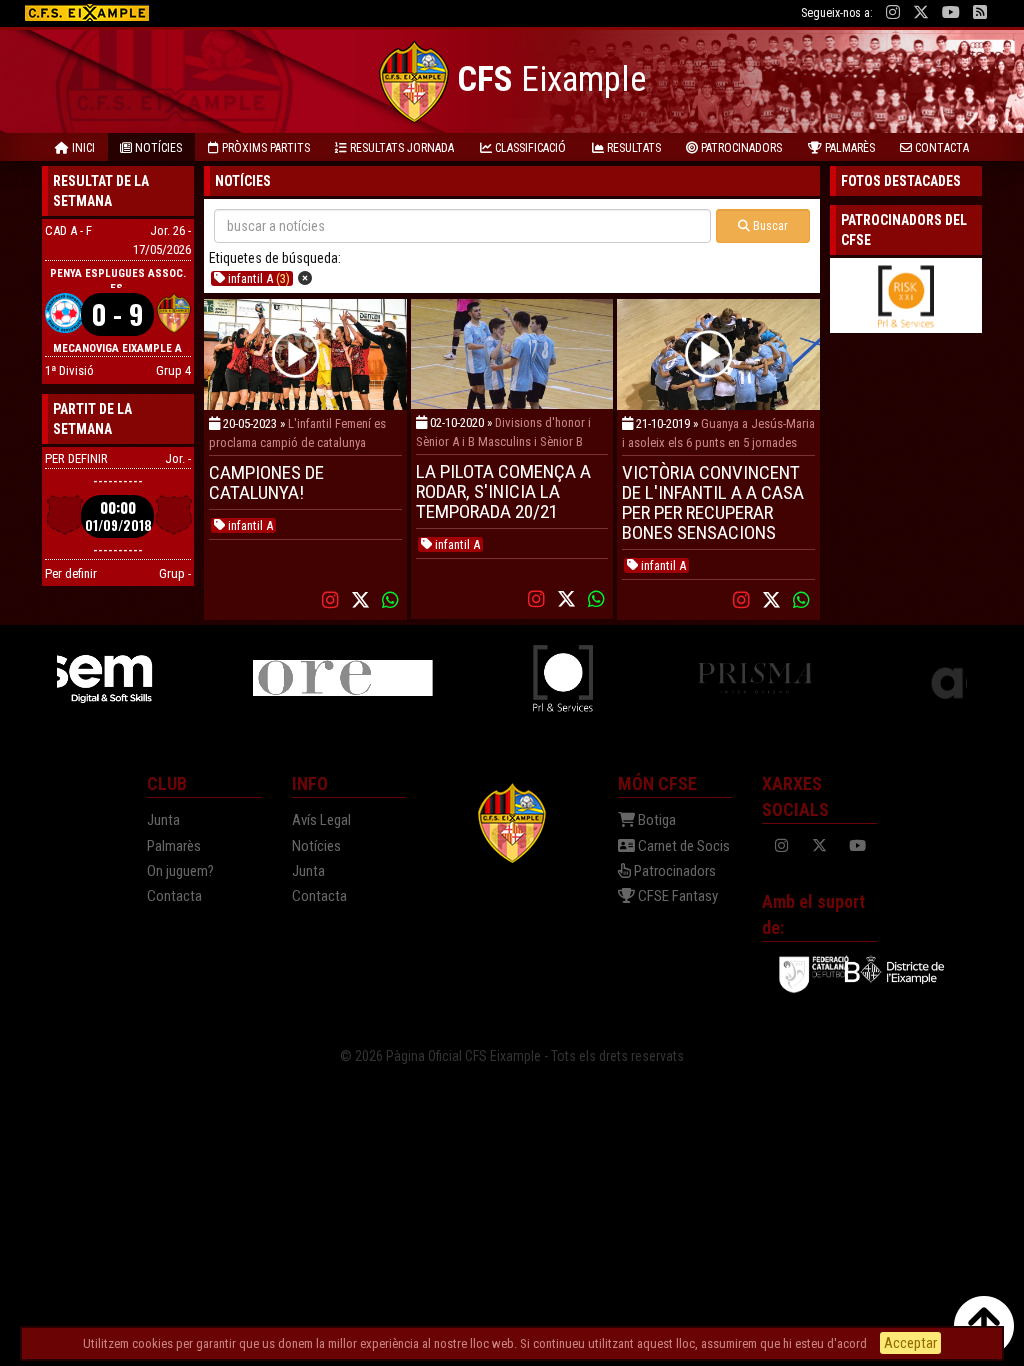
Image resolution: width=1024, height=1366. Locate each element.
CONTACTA (940, 148)
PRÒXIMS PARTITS (264, 148)
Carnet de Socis (682, 846)
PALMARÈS (848, 148)
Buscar (769, 226)
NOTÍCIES (157, 148)
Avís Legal (321, 820)
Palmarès (174, 846)
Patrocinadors (673, 871)
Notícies (316, 846)
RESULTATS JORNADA (400, 148)
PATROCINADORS (740, 148)
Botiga (655, 820)
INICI (82, 148)
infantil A (257, 278)
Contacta (174, 896)
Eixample (551, 79)
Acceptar (910, 1343)
